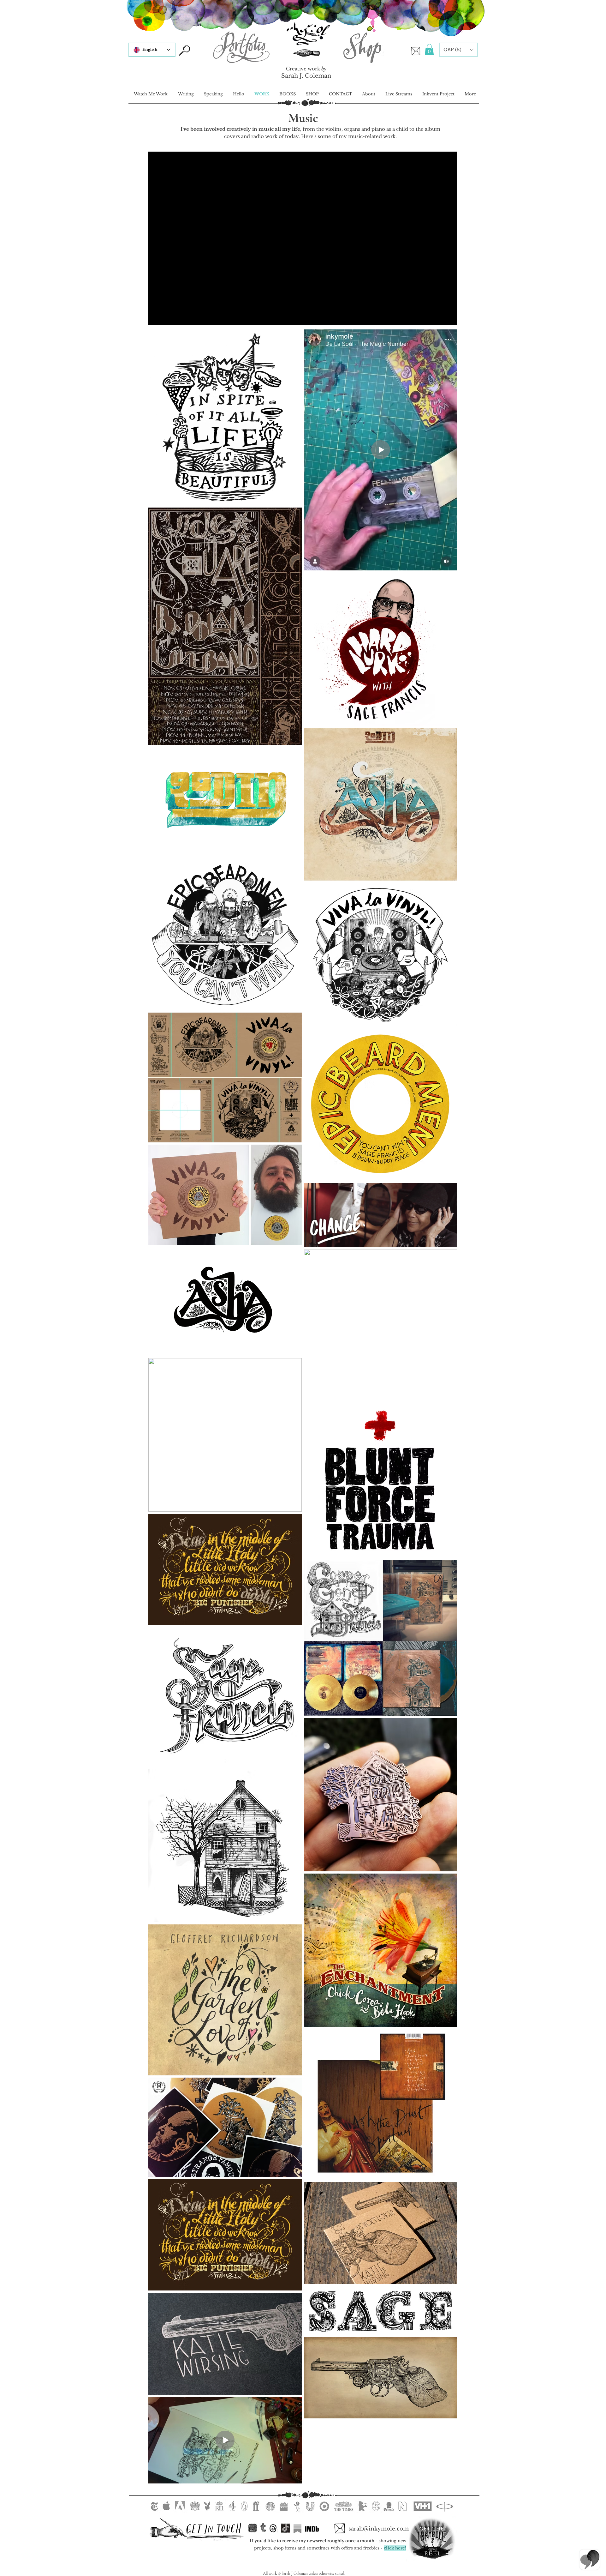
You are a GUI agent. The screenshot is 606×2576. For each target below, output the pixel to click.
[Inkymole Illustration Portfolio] (241, 47)
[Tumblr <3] (263, 2528)
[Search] (184, 50)
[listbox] (458, 50)
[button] (429, 50)
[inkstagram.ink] (252, 2528)
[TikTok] (285, 2528)
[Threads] (273, 2528)
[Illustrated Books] (306, 53)
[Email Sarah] (416, 51)
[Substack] (297, 2529)
